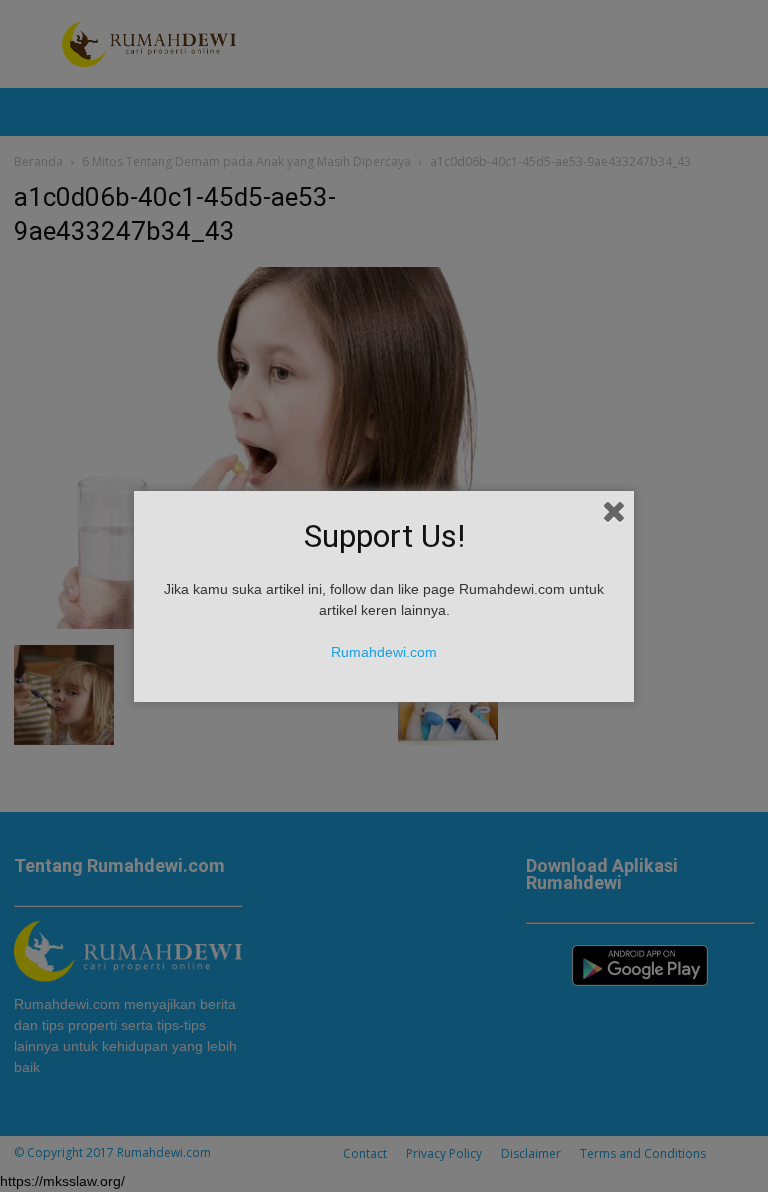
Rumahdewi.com (384, 652)
